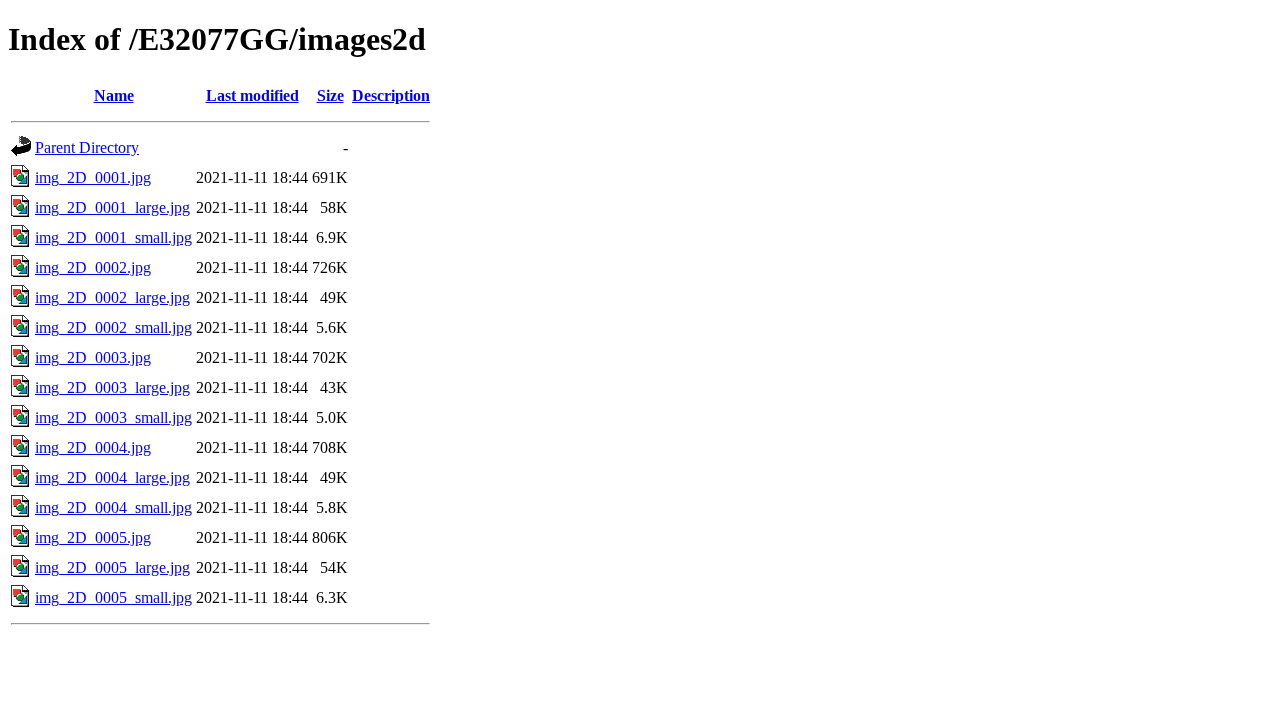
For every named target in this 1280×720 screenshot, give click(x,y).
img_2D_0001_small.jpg (113, 237)
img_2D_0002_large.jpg (112, 297)
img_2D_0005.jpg (93, 537)
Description (391, 95)
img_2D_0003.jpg (93, 357)
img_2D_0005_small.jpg (113, 597)
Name (114, 95)
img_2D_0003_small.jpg (113, 417)
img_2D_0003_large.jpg (112, 387)
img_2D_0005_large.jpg (112, 567)
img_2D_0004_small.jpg (113, 507)
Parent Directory (87, 147)
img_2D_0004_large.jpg (112, 477)
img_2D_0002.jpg (93, 267)
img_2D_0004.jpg (93, 447)
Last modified (252, 95)
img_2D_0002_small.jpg (113, 327)
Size (330, 95)
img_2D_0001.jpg (93, 177)
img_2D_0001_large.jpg (112, 207)
